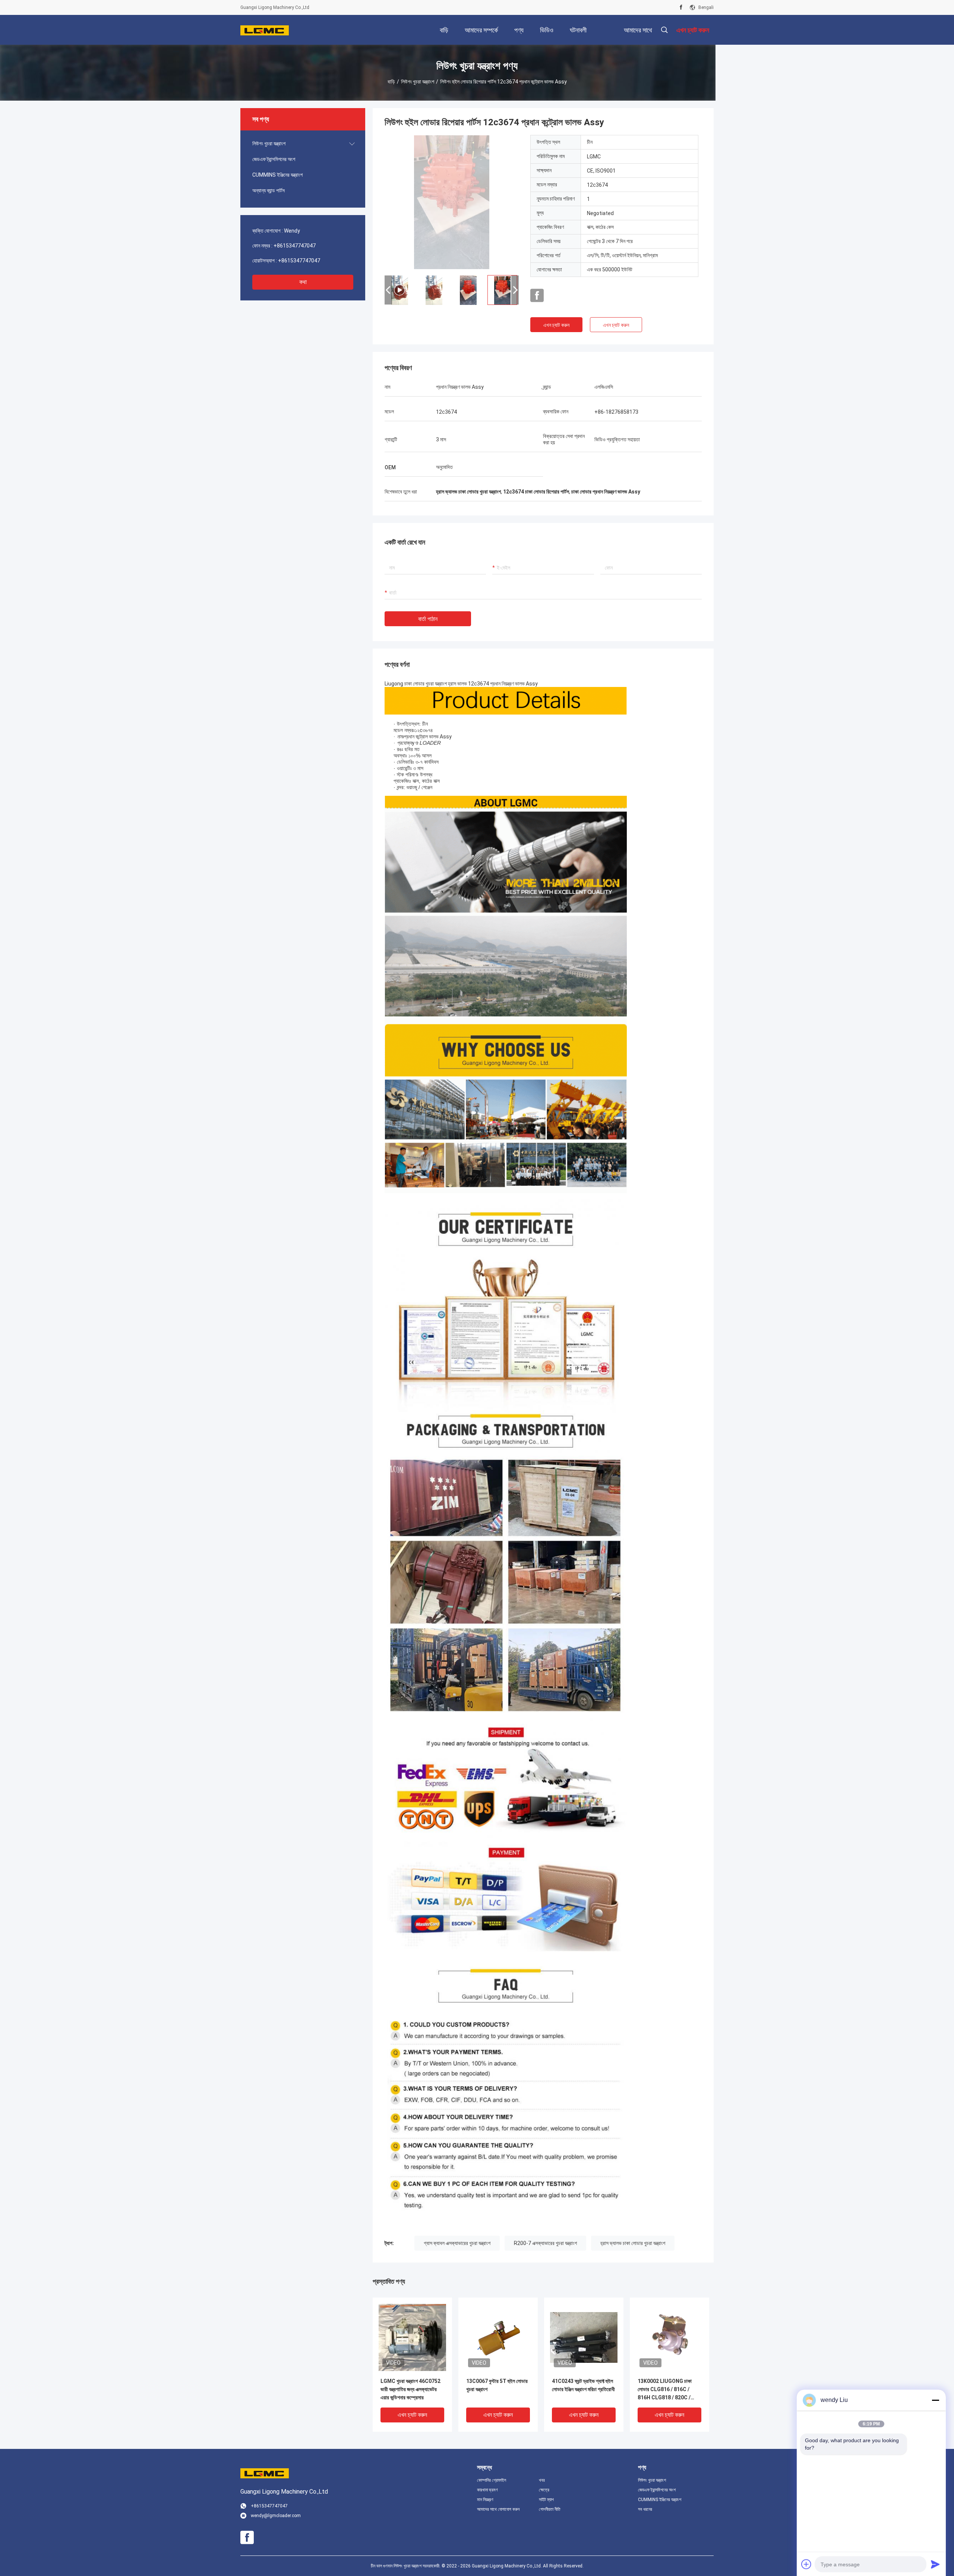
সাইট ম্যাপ (546, 2500)
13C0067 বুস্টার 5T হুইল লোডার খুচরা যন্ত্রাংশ (497, 2385)
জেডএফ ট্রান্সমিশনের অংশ (274, 159)
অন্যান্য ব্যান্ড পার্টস (268, 190)
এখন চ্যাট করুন (556, 325)
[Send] (935, 2564)
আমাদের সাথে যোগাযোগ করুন (498, 2509)
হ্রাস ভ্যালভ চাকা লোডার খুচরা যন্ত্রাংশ (633, 2243)
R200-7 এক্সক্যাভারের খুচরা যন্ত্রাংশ (545, 2243)
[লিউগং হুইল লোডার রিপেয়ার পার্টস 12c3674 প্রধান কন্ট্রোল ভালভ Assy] (412, 2337)
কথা (303, 282)
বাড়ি (391, 82)
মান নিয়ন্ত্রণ (485, 2500)
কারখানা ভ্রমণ (487, 2490)
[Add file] (806, 2564)
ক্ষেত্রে (544, 2490)
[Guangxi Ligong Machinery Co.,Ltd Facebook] (681, 7)
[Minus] (935, 2400)
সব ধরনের (645, 2509)
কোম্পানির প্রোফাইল (492, 2480)
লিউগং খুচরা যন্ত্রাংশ (418, 82)
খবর (542, 2480)
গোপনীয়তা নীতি (550, 2509)
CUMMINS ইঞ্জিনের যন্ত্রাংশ (277, 175)
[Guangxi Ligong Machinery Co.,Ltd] (265, 30)
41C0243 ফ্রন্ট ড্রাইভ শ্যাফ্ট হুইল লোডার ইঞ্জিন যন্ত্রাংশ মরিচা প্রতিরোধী (583, 2385)
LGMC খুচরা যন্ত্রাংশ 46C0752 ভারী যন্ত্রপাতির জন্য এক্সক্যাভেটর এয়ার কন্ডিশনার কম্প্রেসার (410, 2389)
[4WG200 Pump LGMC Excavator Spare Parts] (452, 202)
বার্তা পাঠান (428, 619)
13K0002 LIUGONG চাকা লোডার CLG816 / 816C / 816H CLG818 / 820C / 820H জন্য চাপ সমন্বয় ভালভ (665, 2390)
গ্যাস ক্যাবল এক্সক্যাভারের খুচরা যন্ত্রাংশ (457, 2243)
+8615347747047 (295, 246)
